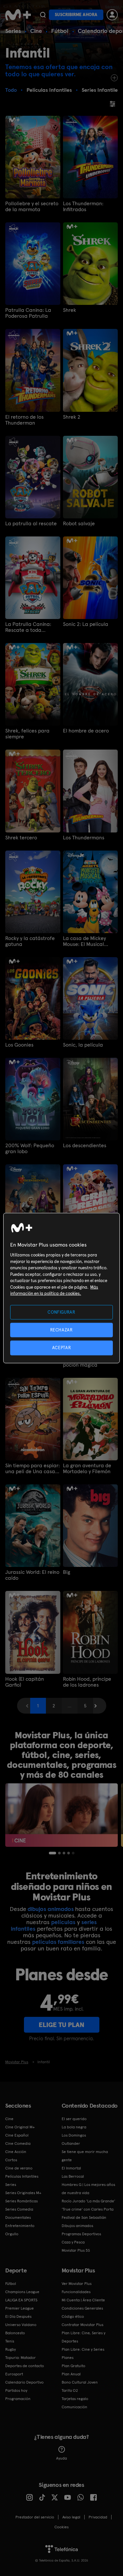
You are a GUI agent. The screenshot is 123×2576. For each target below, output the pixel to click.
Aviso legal (71, 2517)
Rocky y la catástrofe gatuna (30, 941)
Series (13, 31)
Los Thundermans (84, 838)
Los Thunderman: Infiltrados (83, 207)
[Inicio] (18, 15)
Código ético (73, 2316)
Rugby (10, 2349)
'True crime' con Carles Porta (88, 2209)
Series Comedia (19, 2209)
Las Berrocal (73, 2176)
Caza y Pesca (73, 2242)
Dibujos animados (77, 2226)
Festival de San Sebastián (84, 2217)
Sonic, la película (83, 1045)
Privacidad (98, 2517)
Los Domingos (74, 2135)
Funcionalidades (76, 2292)
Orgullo (12, 2234)
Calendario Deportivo (24, 2382)
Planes (68, 2358)
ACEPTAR (62, 1348)
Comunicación (74, 2407)
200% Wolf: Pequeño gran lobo (30, 1149)
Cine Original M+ (20, 2127)
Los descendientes (85, 1146)
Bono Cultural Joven (80, 2382)
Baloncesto (15, 2333)
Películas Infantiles (22, 2176)
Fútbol (60, 31)
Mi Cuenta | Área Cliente (83, 2300)
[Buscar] (43, 15)
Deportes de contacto (25, 2366)
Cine (36, 31)
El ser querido (74, 2119)
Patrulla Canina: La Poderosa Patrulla (28, 313)
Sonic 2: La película (86, 624)
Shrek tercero (21, 838)
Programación (18, 2399)
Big (67, 1572)
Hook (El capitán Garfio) (25, 1682)
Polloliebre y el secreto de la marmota (32, 207)
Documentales (18, 2217)
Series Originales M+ (23, 2193)
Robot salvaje (79, 524)
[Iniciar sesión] (112, 15)
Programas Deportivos (81, 2234)
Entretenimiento (20, 2226)
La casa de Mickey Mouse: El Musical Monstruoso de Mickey (89, 941)
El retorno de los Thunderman (24, 420)
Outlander (71, 2143)
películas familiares (58, 1942)
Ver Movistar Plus (77, 2284)
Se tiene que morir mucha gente (85, 2156)
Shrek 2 (72, 417)
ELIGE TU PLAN (61, 2025)
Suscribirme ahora (76, 15)
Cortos (11, 2160)
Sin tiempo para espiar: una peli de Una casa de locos (32, 1469)
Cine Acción (16, 2152)
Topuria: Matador (20, 2358)
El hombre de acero (86, 731)
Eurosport (14, 2374)
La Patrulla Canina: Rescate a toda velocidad (28, 627)
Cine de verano (19, 2168)
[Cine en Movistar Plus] (61, 1815)
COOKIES (61, 2527)
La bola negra (74, 2127)
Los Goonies (19, 1045)
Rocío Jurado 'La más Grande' (88, 2201)
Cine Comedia (18, 2143)
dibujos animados (51, 1909)
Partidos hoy (16, 2390)
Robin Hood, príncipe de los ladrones (87, 1682)
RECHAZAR (61, 1330)
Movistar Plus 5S (76, 2250)
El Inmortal (71, 2168)
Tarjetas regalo (75, 2399)
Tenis (10, 2341)
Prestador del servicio (35, 2517)
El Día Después (18, 2316)
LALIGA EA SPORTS (21, 2300)
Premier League (20, 2308)
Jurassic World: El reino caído (32, 1575)
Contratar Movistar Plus (82, 2325)
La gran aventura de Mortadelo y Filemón (87, 1469)
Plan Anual (71, 2374)
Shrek (70, 310)
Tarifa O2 (70, 2390)
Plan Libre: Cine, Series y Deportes (83, 2337)
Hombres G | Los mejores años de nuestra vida (88, 2189)
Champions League (22, 2292)
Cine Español (17, 2135)
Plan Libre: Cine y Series (83, 2349)
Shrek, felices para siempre (27, 734)
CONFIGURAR (61, 1312)
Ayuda (61, 2458)
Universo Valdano (21, 2325)
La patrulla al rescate (31, 524)
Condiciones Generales (82, 2308)
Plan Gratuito (73, 2366)
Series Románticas (21, 2201)
